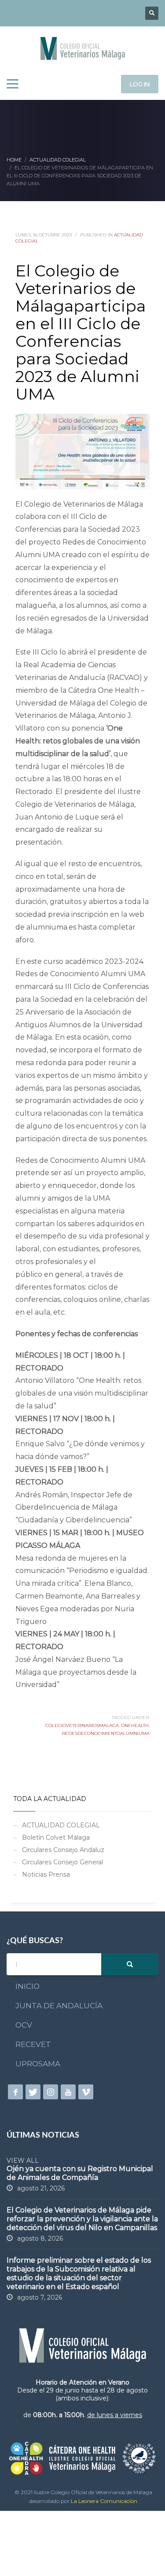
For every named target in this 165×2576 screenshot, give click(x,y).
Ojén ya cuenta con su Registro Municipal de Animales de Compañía (80, 2173)
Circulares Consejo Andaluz (63, 1850)
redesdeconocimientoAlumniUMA (106, 1733)
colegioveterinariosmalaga (82, 1725)
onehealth (135, 1725)
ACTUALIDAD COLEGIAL (61, 1825)
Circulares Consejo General (62, 1862)
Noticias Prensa (46, 1874)
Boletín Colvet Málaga (56, 1837)
